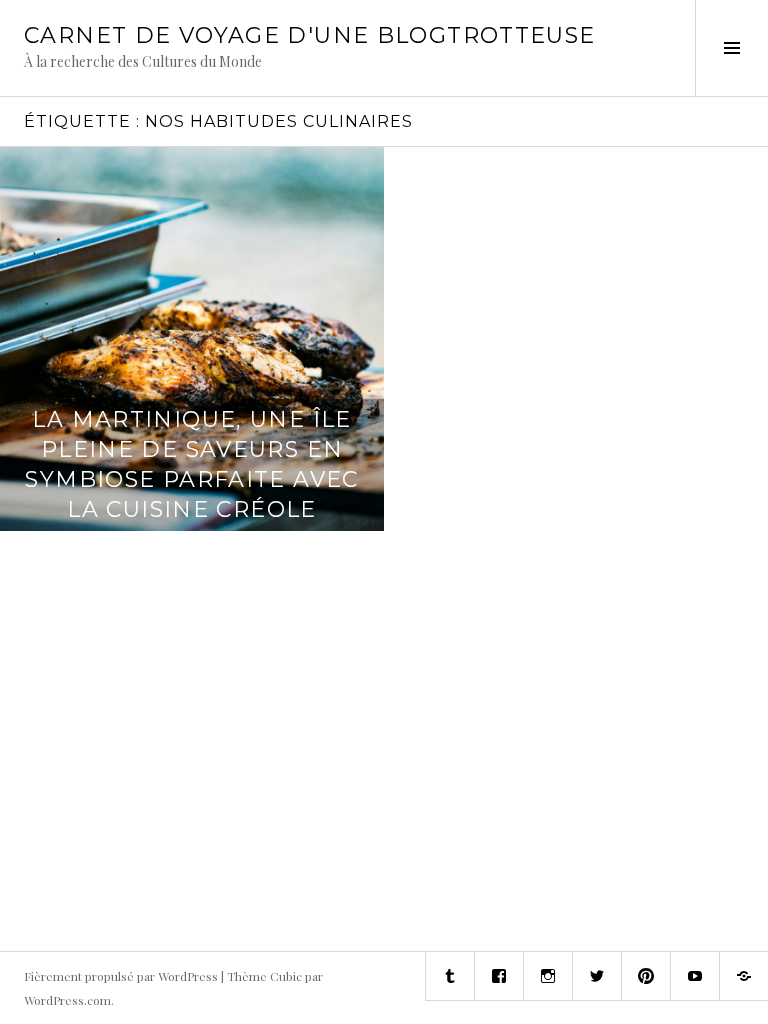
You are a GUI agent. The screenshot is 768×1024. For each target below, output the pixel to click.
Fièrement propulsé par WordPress (121, 976)
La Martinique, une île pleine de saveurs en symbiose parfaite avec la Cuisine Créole (191, 464)
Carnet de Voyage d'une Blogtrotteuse (310, 35)
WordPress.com (67, 1000)
